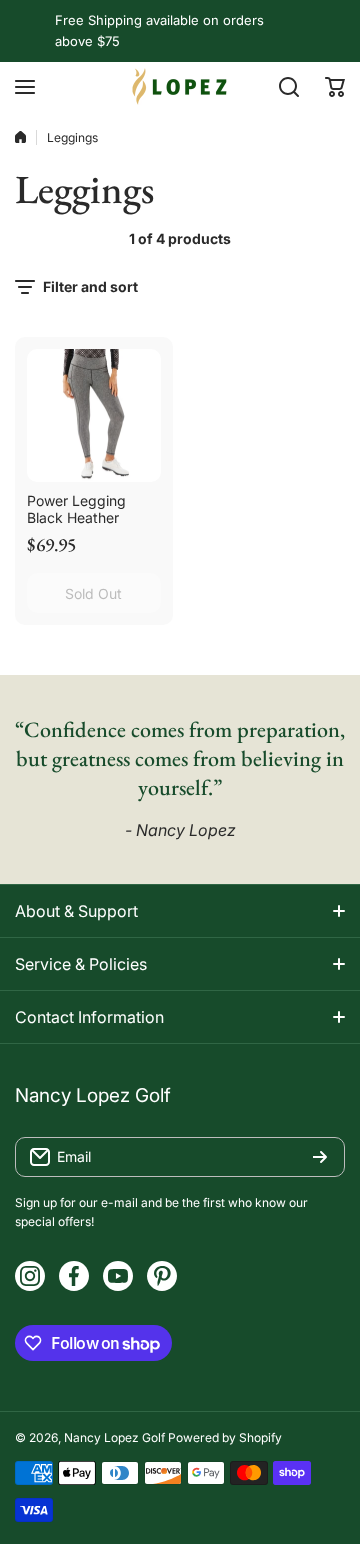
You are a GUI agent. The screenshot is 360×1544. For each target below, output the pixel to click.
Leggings (72, 137)
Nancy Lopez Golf (114, 1437)
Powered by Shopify (225, 1437)
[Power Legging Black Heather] (94, 416)
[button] (335, 87)
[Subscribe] (320, 1157)
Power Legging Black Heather (76, 509)
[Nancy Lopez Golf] (180, 86)
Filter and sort (90, 286)
